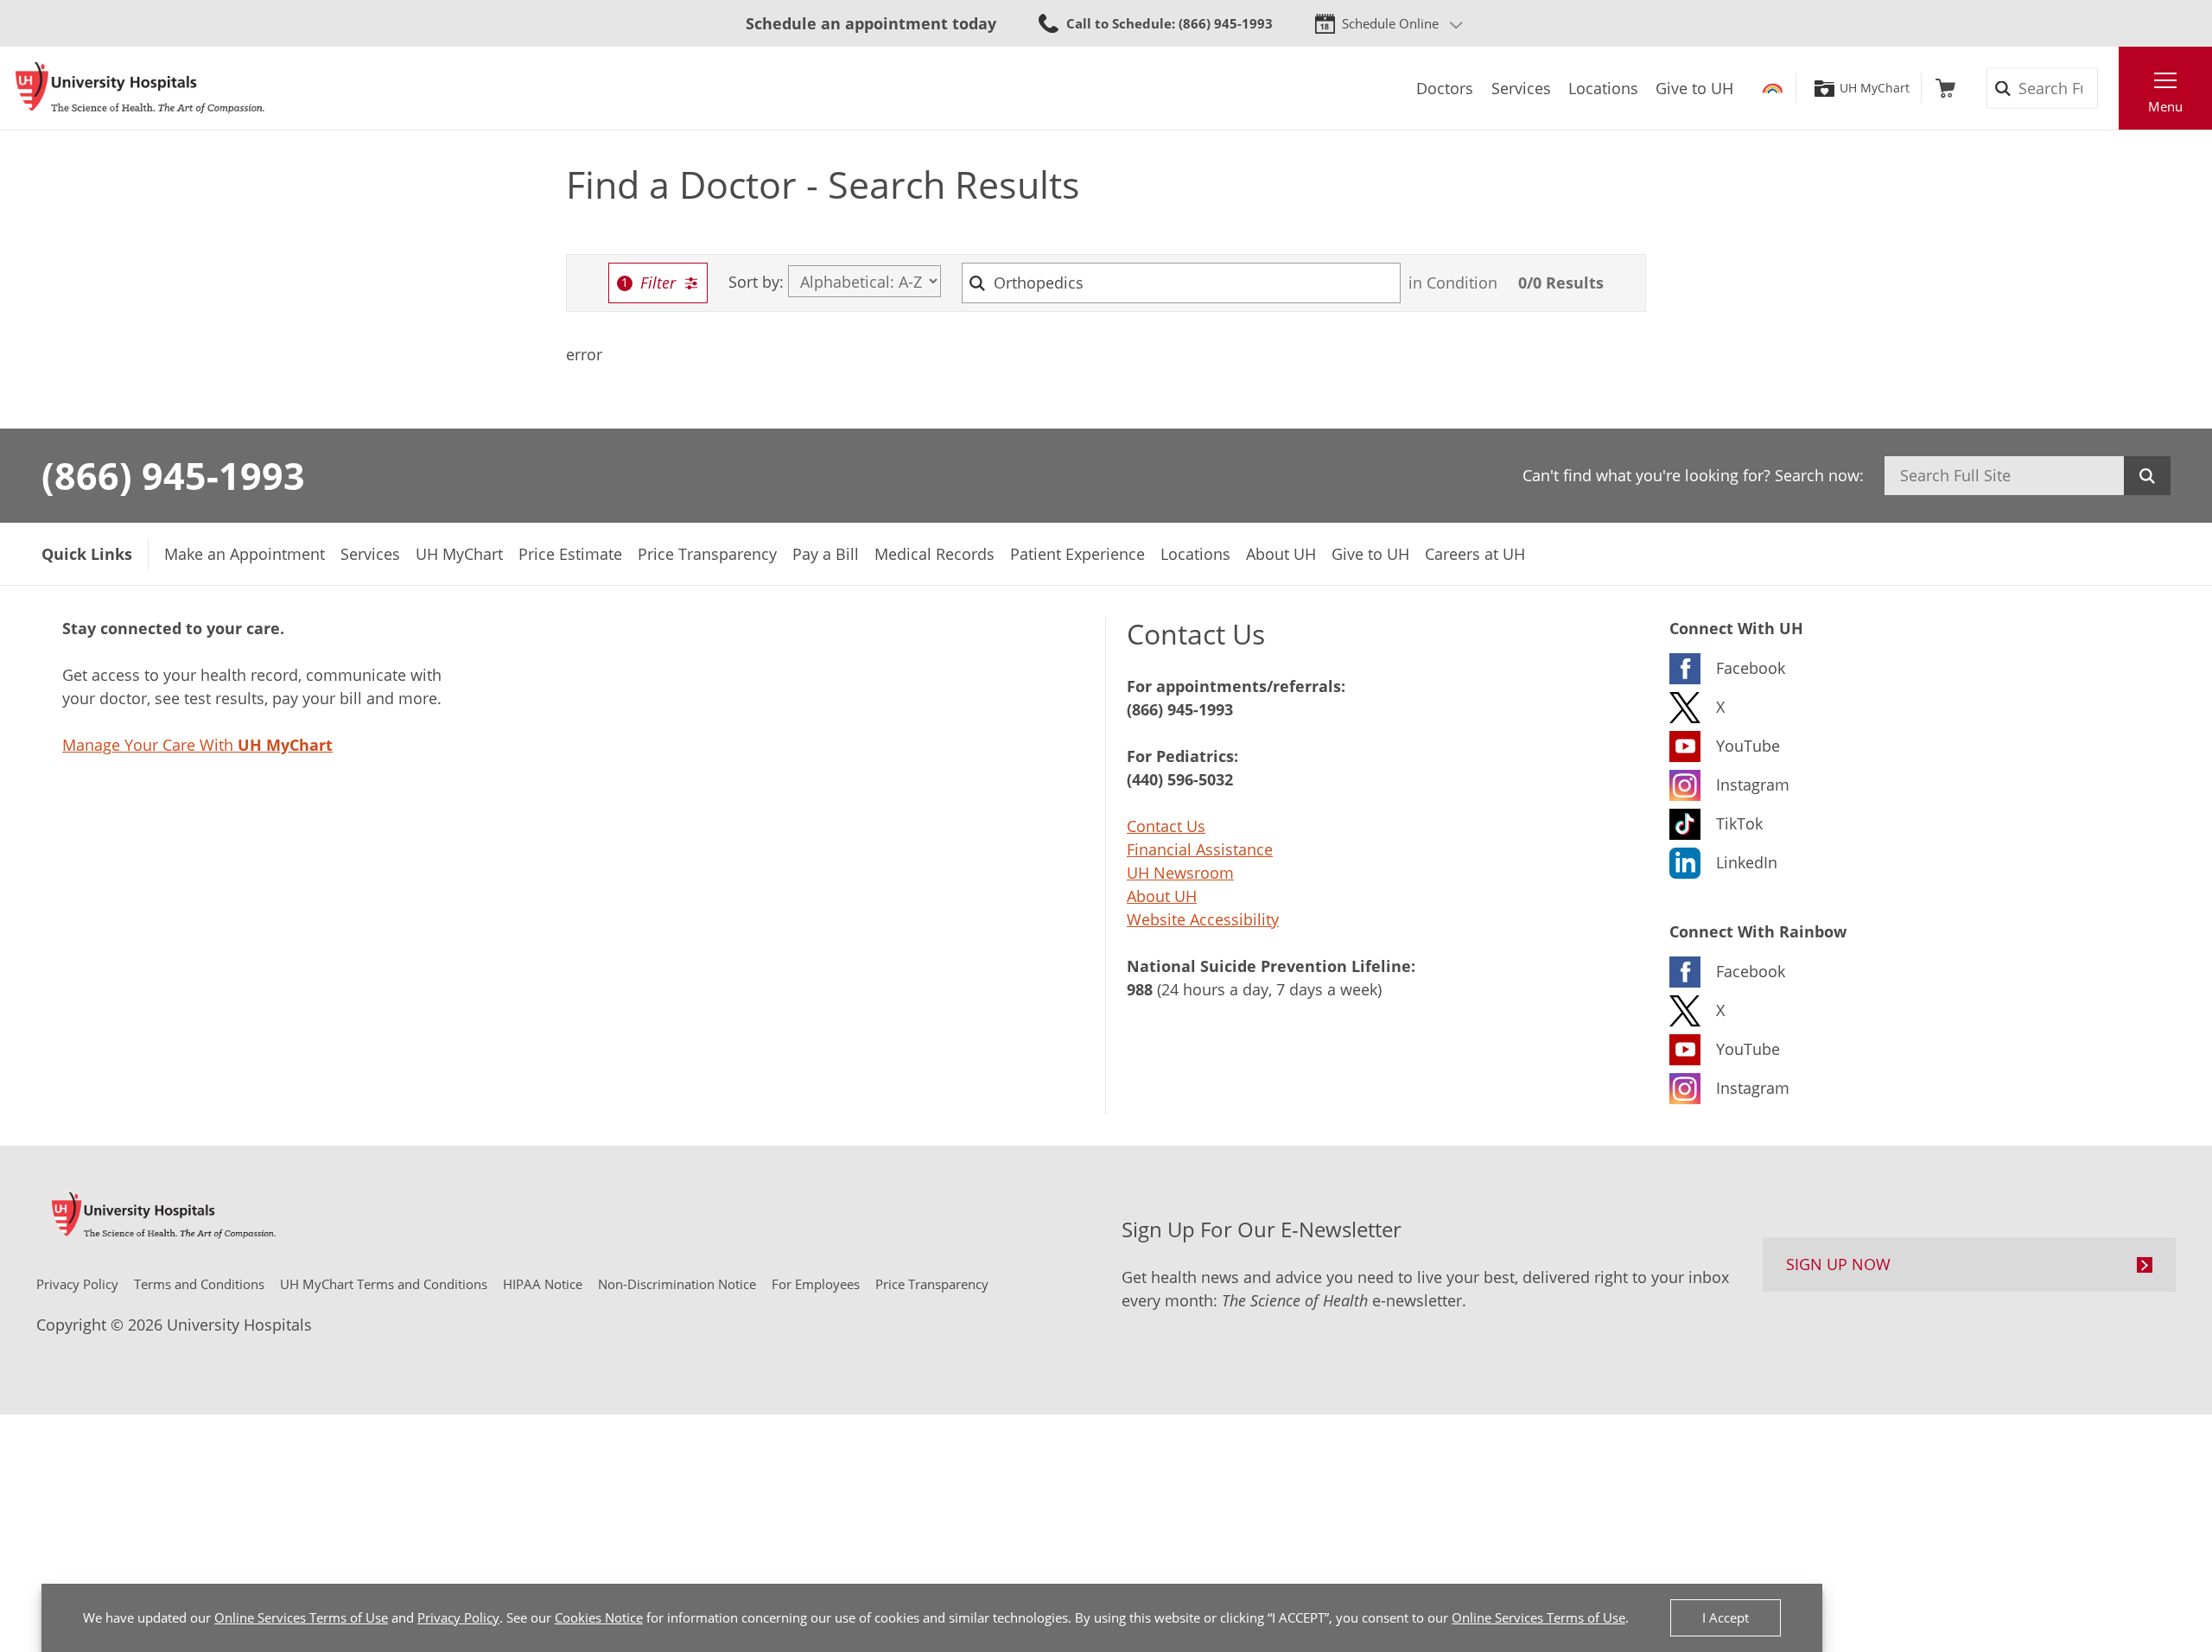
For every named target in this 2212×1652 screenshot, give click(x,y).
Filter (658, 283)
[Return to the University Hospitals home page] (140, 88)
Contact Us (1166, 826)
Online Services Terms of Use (301, 1617)
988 (1140, 989)
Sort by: (756, 282)
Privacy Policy (458, 1617)
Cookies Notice (599, 1617)
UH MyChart (1875, 88)
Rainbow (1773, 88)
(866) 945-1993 (173, 475)
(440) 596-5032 (1180, 779)
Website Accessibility (1203, 919)
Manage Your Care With (197, 745)
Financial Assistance (1200, 849)
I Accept (1726, 1617)
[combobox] (1182, 283)
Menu (2165, 106)
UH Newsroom (1180, 873)
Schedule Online (1390, 23)
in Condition (1453, 283)
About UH (1162, 896)
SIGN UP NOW (1838, 1264)
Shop (1945, 88)
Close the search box (2109, 88)
